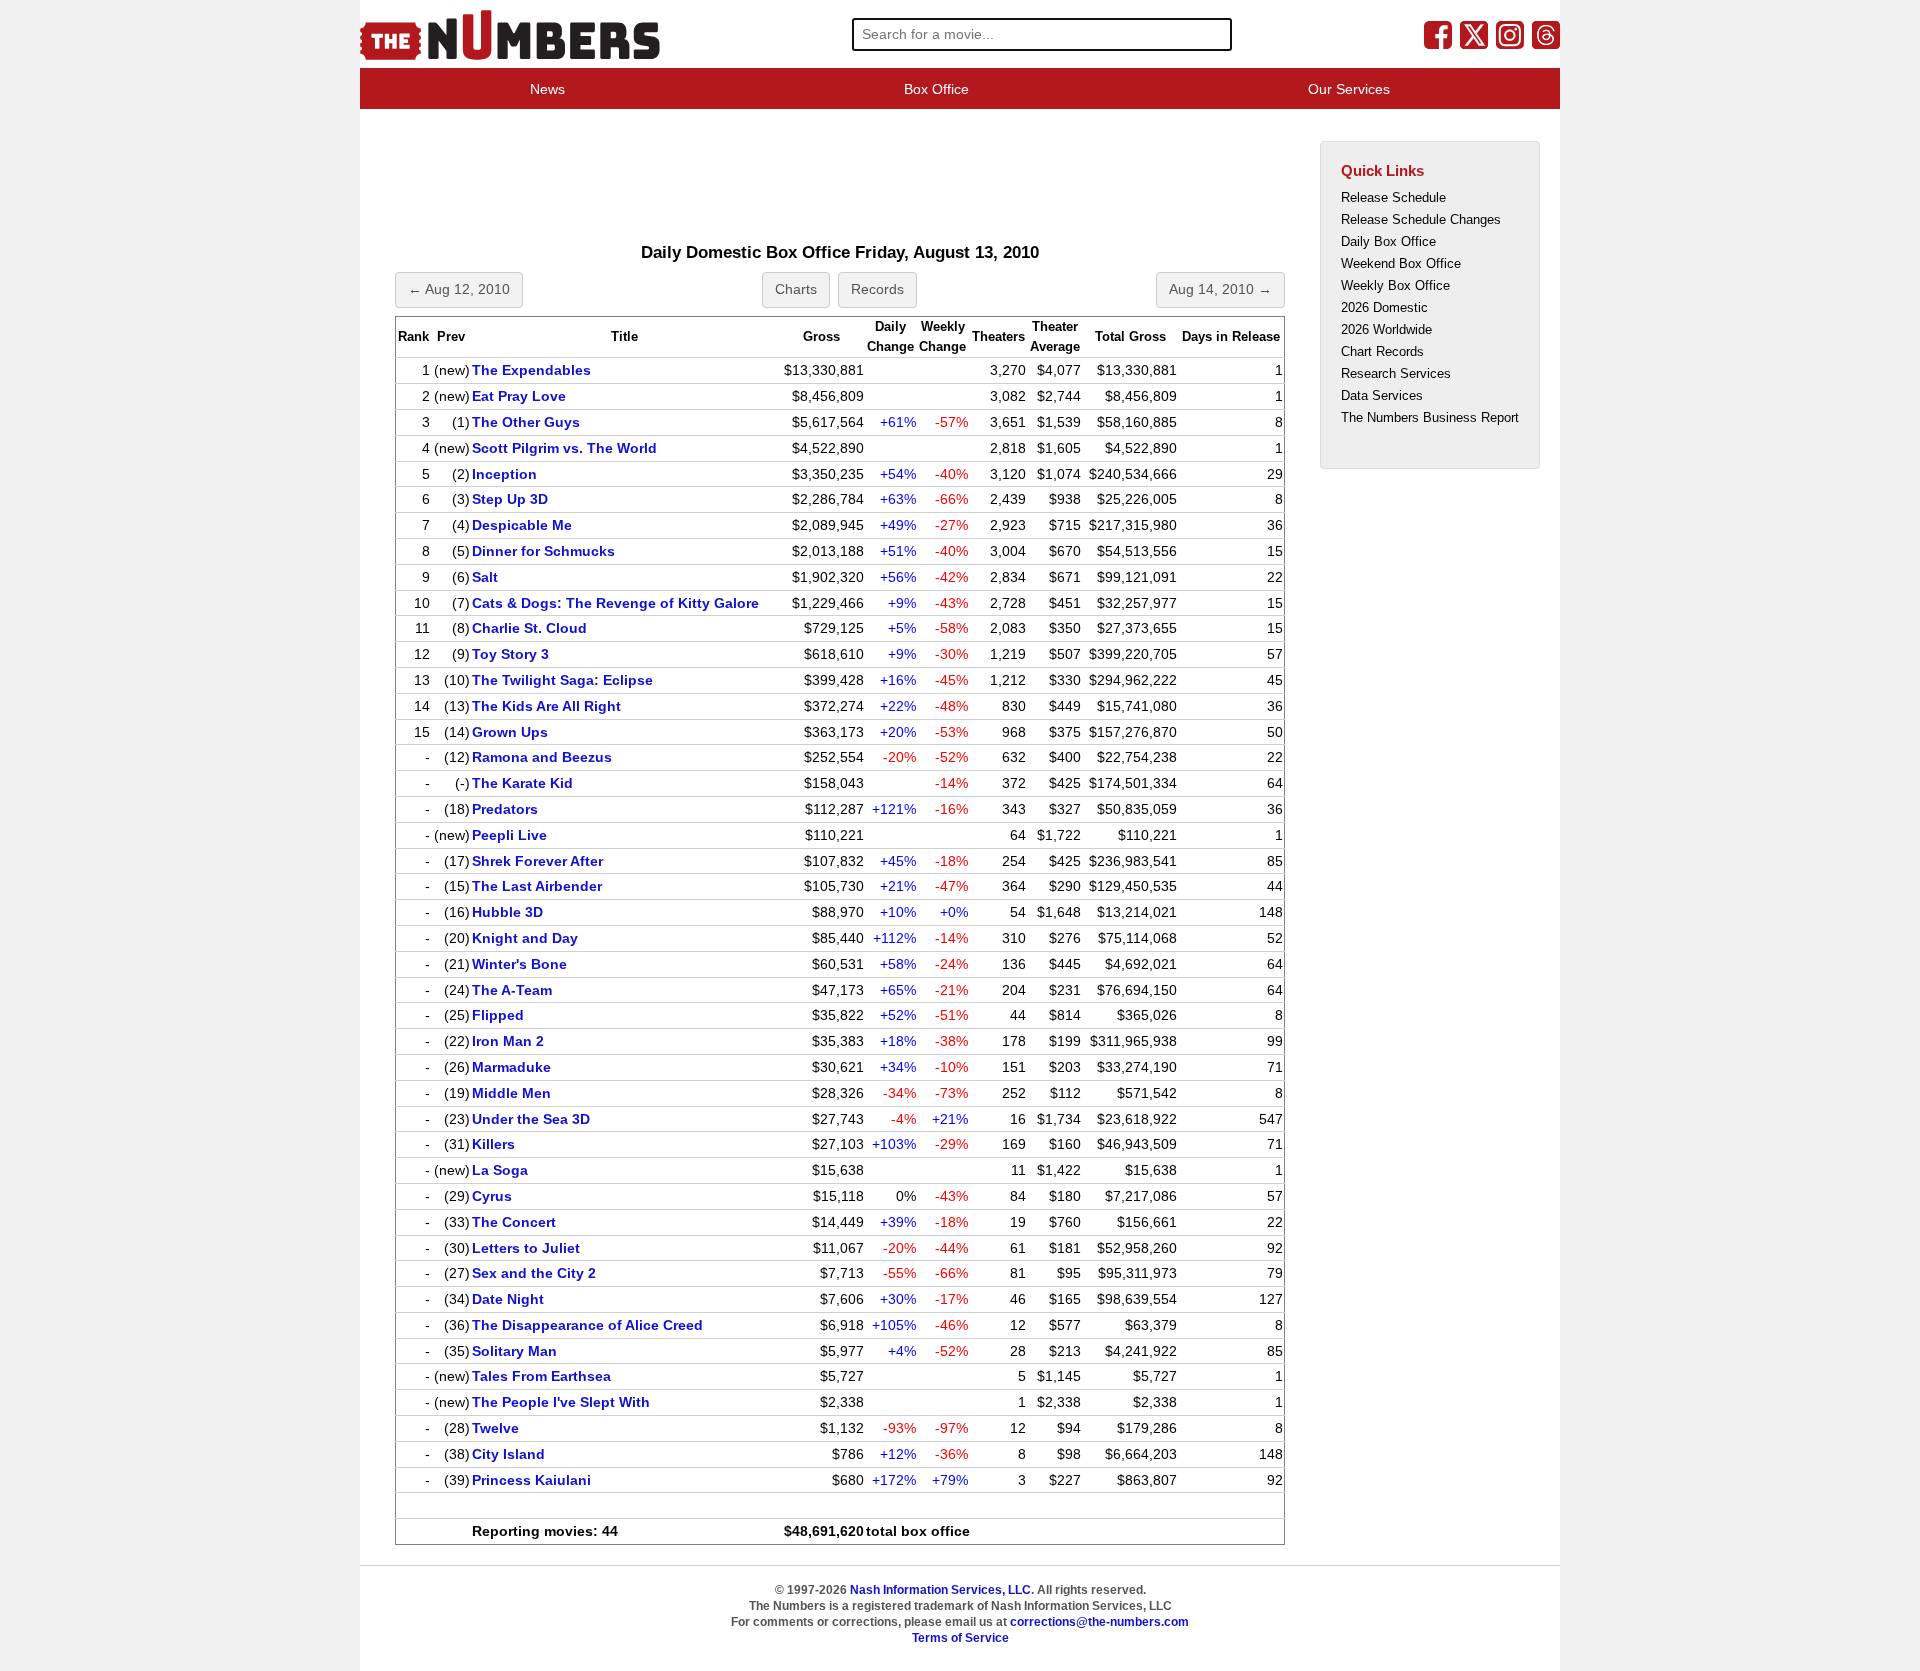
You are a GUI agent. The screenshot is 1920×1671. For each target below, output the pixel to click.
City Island (508, 1454)
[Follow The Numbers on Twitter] (1474, 34)
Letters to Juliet (526, 1248)
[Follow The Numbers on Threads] (1546, 34)
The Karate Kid (522, 783)
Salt (485, 577)
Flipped (498, 1015)
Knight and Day (525, 938)
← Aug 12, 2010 (459, 289)
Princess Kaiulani (531, 1480)
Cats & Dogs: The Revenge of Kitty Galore (615, 603)
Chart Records (1382, 351)
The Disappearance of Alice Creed (587, 1325)
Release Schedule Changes (1421, 219)
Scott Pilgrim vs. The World (564, 448)
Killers (493, 1144)
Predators (505, 809)
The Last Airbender (537, 886)
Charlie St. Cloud (529, 628)
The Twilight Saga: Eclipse (562, 680)
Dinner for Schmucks (543, 551)
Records (877, 289)
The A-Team (512, 990)
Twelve (495, 1428)
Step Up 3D (510, 499)
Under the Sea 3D (531, 1119)
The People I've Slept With (561, 1402)
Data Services (1382, 395)
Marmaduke (511, 1067)
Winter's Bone (519, 964)
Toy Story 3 (510, 654)
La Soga (500, 1170)
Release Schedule (1393, 197)
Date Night (508, 1299)
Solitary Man (514, 1351)
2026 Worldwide (1386, 329)
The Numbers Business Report (1430, 417)
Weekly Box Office (1395, 285)
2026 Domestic (1384, 307)
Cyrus (492, 1196)
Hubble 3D (507, 912)
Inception (504, 474)
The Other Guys (526, 422)
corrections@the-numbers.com (1099, 1622)
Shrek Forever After (537, 861)
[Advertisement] (754, 174)
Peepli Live (509, 835)
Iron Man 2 (508, 1041)
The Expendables (531, 370)
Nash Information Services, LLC (940, 1590)
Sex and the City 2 (534, 1273)
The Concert (514, 1222)
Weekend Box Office (1401, 263)
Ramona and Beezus (542, 757)
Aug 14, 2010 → (1220, 289)
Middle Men (511, 1093)
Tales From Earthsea (541, 1376)
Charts (796, 289)
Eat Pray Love (519, 396)
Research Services (1396, 373)
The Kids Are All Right (546, 706)
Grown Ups (510, 732)
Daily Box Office (1388, 241)
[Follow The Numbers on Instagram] (1510, 34)
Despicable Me (522, 525)
